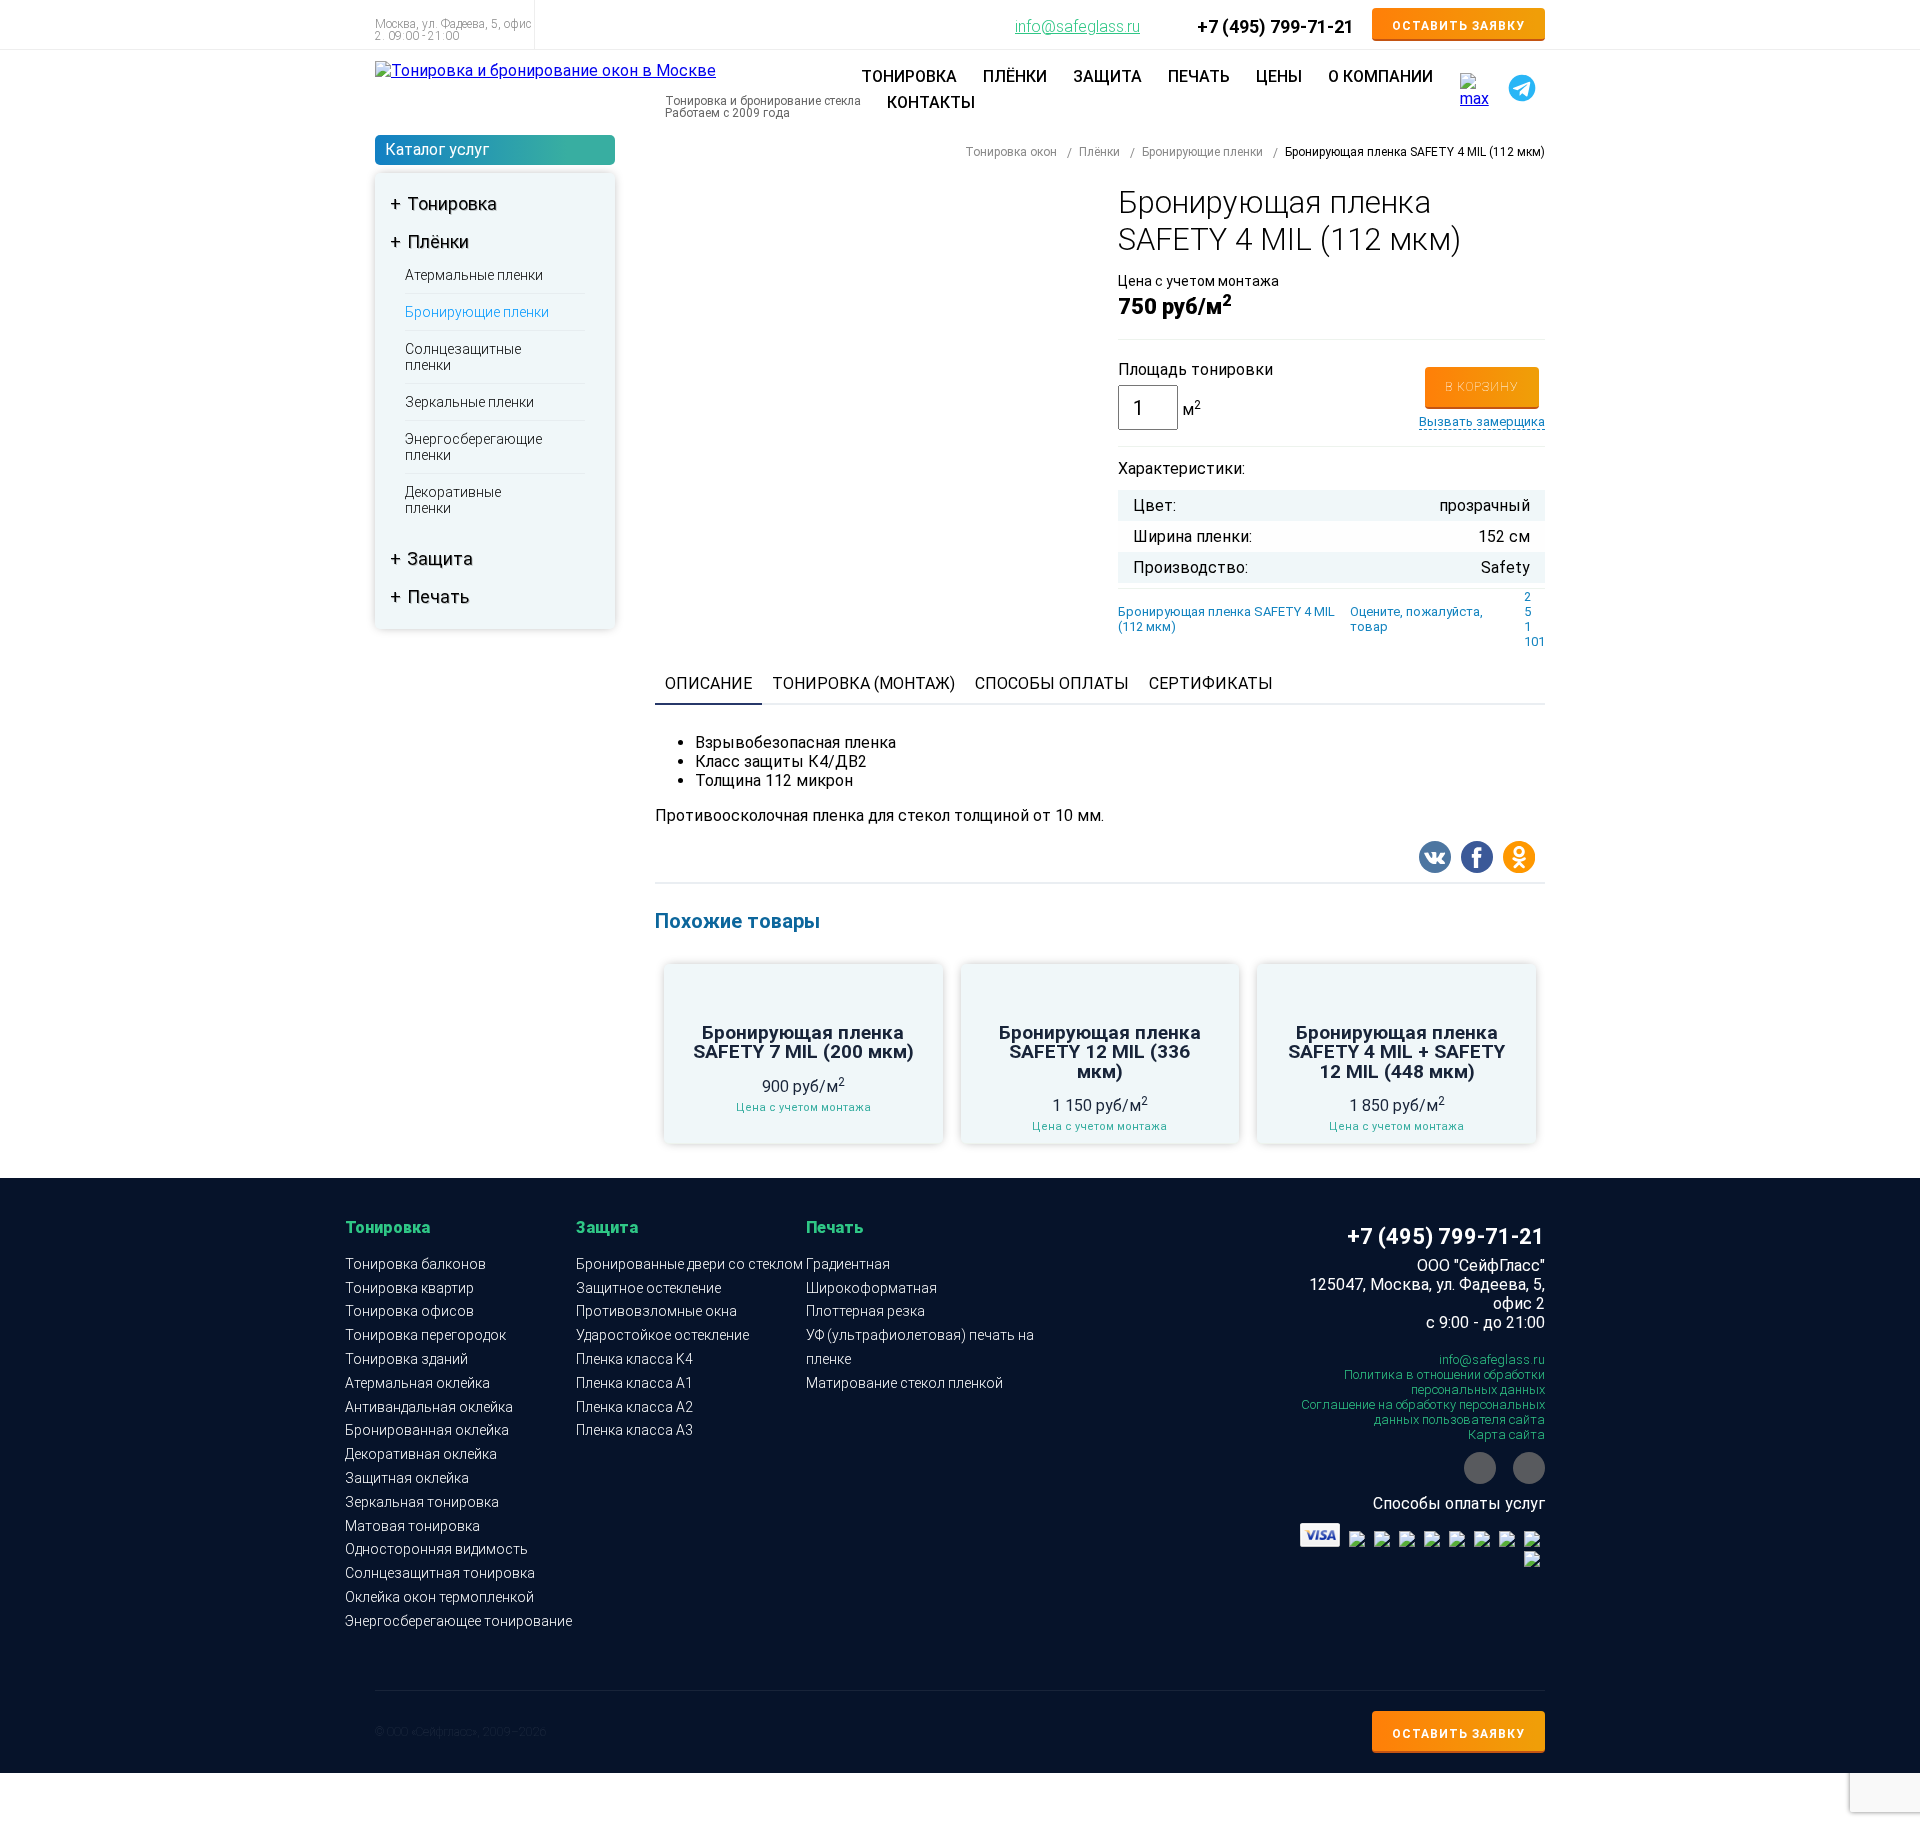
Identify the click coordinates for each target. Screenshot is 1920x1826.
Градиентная (848, 1264)
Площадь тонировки (1195, 369)
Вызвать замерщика (1482, 421)
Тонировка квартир (409, 1288)
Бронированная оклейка (427, 1430)
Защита (440, 558)
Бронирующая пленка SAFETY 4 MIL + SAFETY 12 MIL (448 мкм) (1396, 1052)
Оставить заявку (1458, 26)
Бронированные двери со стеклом (689, 1264)
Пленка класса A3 (634, 1430)
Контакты (931, 102)
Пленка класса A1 (634, 1383)
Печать (438, 596)
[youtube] (1529, 1468)
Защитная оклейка (407, 1478)
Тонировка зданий (406, 1359)
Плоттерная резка (865, 1311)
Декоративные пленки (453, 500)
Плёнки (438, 241)
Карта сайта (1506, 1434)
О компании (1380, 76)
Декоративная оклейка (421, 1454)
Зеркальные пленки (469, 402)
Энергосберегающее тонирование (458, 1621)
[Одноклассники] (1519, 859)
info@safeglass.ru (1077, 27)
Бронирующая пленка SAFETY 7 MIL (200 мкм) (803, 1042)
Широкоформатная (871, 1288)
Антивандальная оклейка (429, 1407)
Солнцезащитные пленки (463, 357)
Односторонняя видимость (436, 1549)
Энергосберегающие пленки (473, 447)
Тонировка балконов (415, 1264)
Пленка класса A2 (634, 1407)
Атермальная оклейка (417, 1383)
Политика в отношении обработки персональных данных (1444, 1382)
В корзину (1482, 387)
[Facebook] (1477, 859)
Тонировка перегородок (425, 1335)
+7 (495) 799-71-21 (1275, 27)
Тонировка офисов (409, 1311)
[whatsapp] (1480, 1468)
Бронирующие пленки (477, 312)
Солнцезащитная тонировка (440, 1573)
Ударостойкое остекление (662, 1335)
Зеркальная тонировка (422, 1502)
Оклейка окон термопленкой (439, 1597)
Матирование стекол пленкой (904, 1383)
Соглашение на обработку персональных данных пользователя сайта (1423, 1412)
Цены (1279, 76)
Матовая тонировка (412, 1526)
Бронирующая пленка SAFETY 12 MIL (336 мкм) (1100, 1052)
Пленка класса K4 (634, 1359)
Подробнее (803, 1019)
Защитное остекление (648, 1288)
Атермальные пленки (474, 275)
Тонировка (452, 203)
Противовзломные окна (656, 1311)
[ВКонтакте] (1435, 859)
